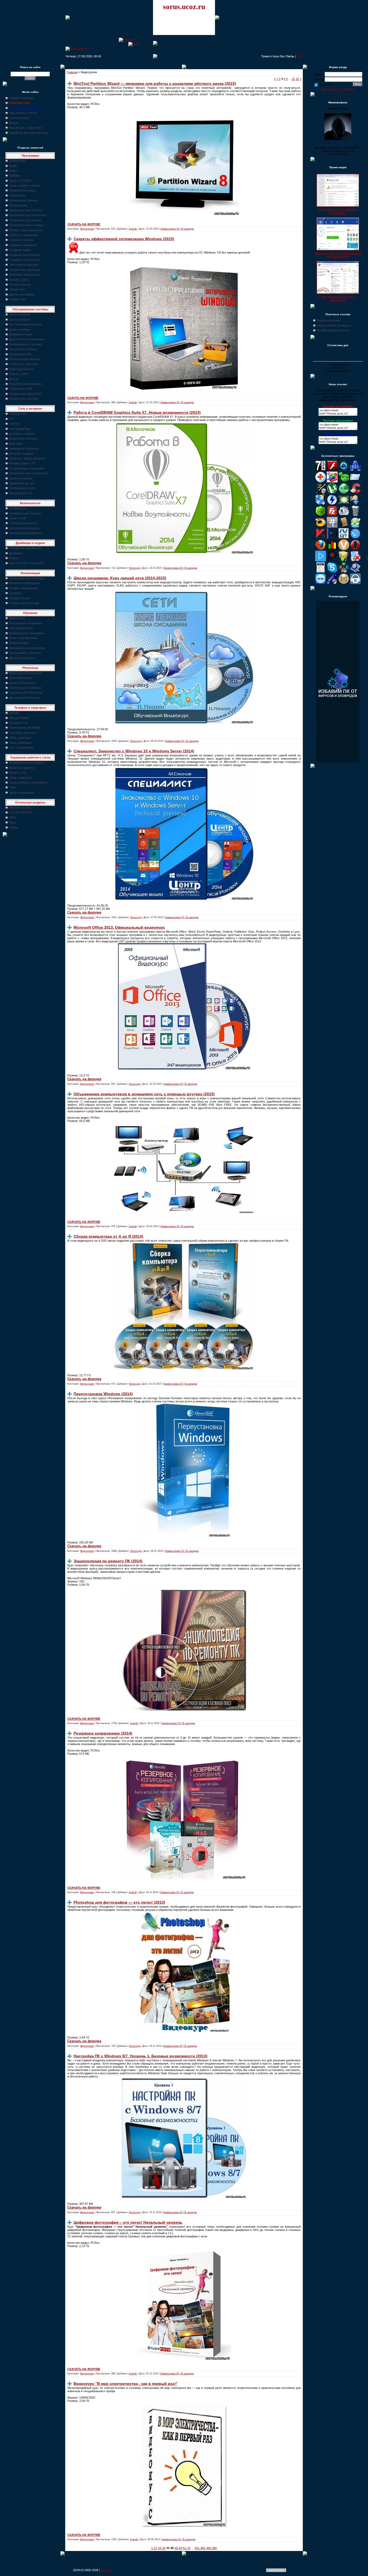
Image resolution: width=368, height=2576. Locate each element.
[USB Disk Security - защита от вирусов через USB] (332, 583)
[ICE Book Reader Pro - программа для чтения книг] (344, 527)
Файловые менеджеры (24, 275)
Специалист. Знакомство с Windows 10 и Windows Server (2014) (134, 751)
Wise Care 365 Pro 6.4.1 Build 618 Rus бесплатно (338, 255)
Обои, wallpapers (20, 778)
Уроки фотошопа (20, 678)
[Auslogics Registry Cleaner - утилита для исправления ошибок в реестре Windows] (344, 481)
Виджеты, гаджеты (21, 768)
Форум (13, 123)
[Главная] (126, 39)
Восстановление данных (26, 324)
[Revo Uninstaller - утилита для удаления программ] (355, 560)
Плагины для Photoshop (25, 688)
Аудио (13, 166)
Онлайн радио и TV (22, 463)
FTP (12, 419)
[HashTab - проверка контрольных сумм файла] (332, 527)
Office (13, 817)
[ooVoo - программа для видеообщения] (344, 549)
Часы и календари (21, 792)
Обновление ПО (20, 354)
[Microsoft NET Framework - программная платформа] (344, 538)
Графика (15, 176)
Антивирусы (17, 508)
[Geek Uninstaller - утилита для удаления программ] (355, 515)
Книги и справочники (23, 638)
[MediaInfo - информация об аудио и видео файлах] (332, 538)
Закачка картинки (329, 320)
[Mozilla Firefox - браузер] (321, 549)
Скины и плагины (21, 478)
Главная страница (21, 98)
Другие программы (22, 294)
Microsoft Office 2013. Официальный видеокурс (119, 927)
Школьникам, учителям (25, 653)
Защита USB (18, 518)
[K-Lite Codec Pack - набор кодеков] (355, 527)
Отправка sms (19, 723)
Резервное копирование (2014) (103, 1733)
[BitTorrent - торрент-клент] (344, 493)
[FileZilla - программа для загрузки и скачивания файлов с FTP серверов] (332, 515)
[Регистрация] (76, 48)
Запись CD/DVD (20, 181)
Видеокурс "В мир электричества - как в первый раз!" (126, 2384)
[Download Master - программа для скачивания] (355, 504)
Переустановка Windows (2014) (103, 1394)
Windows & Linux (20, 808)
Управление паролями (24, 270)
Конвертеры (17, 195)
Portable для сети (21, 493)
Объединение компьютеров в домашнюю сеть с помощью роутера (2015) (144, 1094)
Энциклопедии (19, 643)
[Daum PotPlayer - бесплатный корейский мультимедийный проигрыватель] (321, 560)
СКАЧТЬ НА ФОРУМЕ (83, 398)
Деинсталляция (19, 329)
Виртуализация (19, 320)
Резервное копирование (25, 384)
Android (14, 713)
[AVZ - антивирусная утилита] (321, 493)
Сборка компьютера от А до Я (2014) (108, 1236)
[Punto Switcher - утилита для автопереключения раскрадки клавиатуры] (332, 560)
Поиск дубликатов (21, 369)
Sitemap (106, 2570)
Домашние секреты (22, 658)
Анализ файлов (19, 314)
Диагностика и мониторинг (27, 339)
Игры (12, 822)
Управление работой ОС (26, 394)
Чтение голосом (20, 285)
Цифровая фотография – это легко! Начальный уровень (128, 2222)
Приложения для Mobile (25, 728)
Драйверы (16, 553)
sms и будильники (21, 747)
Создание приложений (24, 255)
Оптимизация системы (25, 359)
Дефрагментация (21, 334)
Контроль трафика (21, 454)
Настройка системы (23, 349)
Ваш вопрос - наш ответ (25, 128)
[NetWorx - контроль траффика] (332, 549)
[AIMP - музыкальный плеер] (344, 470)
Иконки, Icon (17, 773)
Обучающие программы (25, 623)
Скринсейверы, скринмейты (28, 782)
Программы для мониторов (28, 215)
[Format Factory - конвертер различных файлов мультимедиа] (344, 515)
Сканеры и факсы (21, 240)
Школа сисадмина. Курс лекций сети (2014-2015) (120, 578)
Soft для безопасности (24, 528)
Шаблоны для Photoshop (26, 693)
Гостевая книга (19, 118)
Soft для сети (18, 414)
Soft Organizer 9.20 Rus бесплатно (338, 299)
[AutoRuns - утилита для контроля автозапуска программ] (355, 481)
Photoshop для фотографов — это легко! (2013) (119, 1902)
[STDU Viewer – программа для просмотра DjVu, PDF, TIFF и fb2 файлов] (355, 572)
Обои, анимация (20, 738)
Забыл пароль (330, 89)
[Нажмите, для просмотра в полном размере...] (184, 553)
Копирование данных (23, 200)
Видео (13, 171)
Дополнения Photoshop (25, 698)
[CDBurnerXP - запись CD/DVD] (321, 504)
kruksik (133, 229)
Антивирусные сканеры (25, 513)
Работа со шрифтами (24, 235)
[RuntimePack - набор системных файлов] (321, 572)
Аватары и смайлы (22, 434)
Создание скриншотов (24, 260)
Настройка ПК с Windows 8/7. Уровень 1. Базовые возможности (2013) (140, 2056)
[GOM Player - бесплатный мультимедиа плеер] (321, 527)
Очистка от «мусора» (24, 364)
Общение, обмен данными (27, 458)
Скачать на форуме (84, 563)
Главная (72, 72)
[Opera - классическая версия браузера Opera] (355, 549)
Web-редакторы (20, 429)
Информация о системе (25, 344)
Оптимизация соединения (27, 468)
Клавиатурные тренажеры (27, 633)
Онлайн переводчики (23, 588)
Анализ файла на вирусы (334, 325)
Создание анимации (23, 245)
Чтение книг (17, 289)
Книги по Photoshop (22, 683)
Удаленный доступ (22, 483)
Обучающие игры (21, 628)
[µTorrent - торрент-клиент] (332, 493)
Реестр (14, 379)
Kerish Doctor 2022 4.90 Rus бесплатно (338, 211)
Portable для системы (24, 399)
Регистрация (347, 89)
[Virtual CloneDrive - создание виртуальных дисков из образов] (344, 583)
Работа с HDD (19, 374)
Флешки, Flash (19, 280)
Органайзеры (18, 205)
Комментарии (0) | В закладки (177, 229)
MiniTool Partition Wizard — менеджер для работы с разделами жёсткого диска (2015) (155, 83)
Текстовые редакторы (24, 265)
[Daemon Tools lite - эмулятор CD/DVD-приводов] (332, 504)
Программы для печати (25, 220)
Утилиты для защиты (23, 523)
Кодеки (14, 558)
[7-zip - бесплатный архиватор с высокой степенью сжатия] (321, 470)
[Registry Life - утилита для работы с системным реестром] (344, 560)
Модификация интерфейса (27, 763)
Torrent (14, 424)
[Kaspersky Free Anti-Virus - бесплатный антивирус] (321, 538)
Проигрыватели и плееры (26, 225)
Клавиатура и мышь (23, 190)
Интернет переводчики (25, 583)
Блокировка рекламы (23, 438)
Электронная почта (22, 488)
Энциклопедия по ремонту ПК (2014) (108, 1561)
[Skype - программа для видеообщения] (332, 572)
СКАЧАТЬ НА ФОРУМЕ (84, 224)
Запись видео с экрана (25, 185)
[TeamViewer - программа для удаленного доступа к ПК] (321, 583)
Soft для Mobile (19, 718)
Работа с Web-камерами (26, 230)
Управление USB (20, 389)
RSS (300, 56)
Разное (14, 827)
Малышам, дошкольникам (27, 648)
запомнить (326, 85)
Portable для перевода (24, 603)
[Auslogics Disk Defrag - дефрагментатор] (332, 481)
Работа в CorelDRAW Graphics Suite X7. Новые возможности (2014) (137, 412)
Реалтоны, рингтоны (23, 733)
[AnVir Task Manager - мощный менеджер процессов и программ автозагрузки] (321, 481)
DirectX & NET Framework (26, 563)
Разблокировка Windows (25, 533)
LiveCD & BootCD (21, 812)
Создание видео (20, 250)
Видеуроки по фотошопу (26, 673)
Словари (15, 593)
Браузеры (16, 444)
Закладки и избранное (24, 448)
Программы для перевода (27, 578)
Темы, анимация (20, 743)
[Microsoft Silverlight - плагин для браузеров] (355, 538)
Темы (13, 787)
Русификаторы (19, 598)
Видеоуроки (17, 618)
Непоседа (134, 568)
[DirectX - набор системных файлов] (344, 504)
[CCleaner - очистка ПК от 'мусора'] (355, 493)
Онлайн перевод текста (333, 330)
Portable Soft (17, 299)
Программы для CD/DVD (26, 210)
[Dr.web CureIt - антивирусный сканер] (321, 515)
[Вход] (134, 44)
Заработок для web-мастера (28, 133)
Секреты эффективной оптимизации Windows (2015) (124, 239)
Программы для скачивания (28, 473)
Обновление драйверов (25, 548)
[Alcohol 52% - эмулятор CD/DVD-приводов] (355, 470)
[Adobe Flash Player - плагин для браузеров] (332, 470)
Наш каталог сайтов (23, 113)
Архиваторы (17, 161)
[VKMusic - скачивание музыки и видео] (355, 583)
